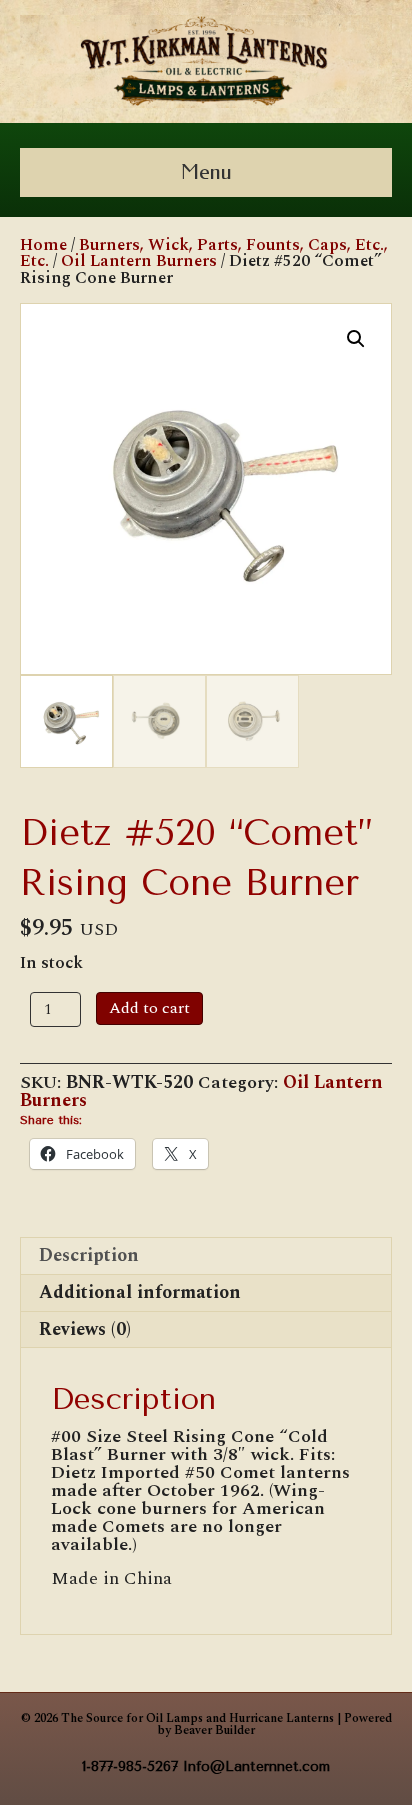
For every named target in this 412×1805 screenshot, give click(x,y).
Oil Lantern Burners (139, 261)
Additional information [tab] (140, 1292)
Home (43, 245)
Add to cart (149, 1008)
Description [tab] (89, 1255)
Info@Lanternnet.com (256, 1766)
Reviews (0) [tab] (85, 1329)
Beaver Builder (214, 1730)
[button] (356, 339)
